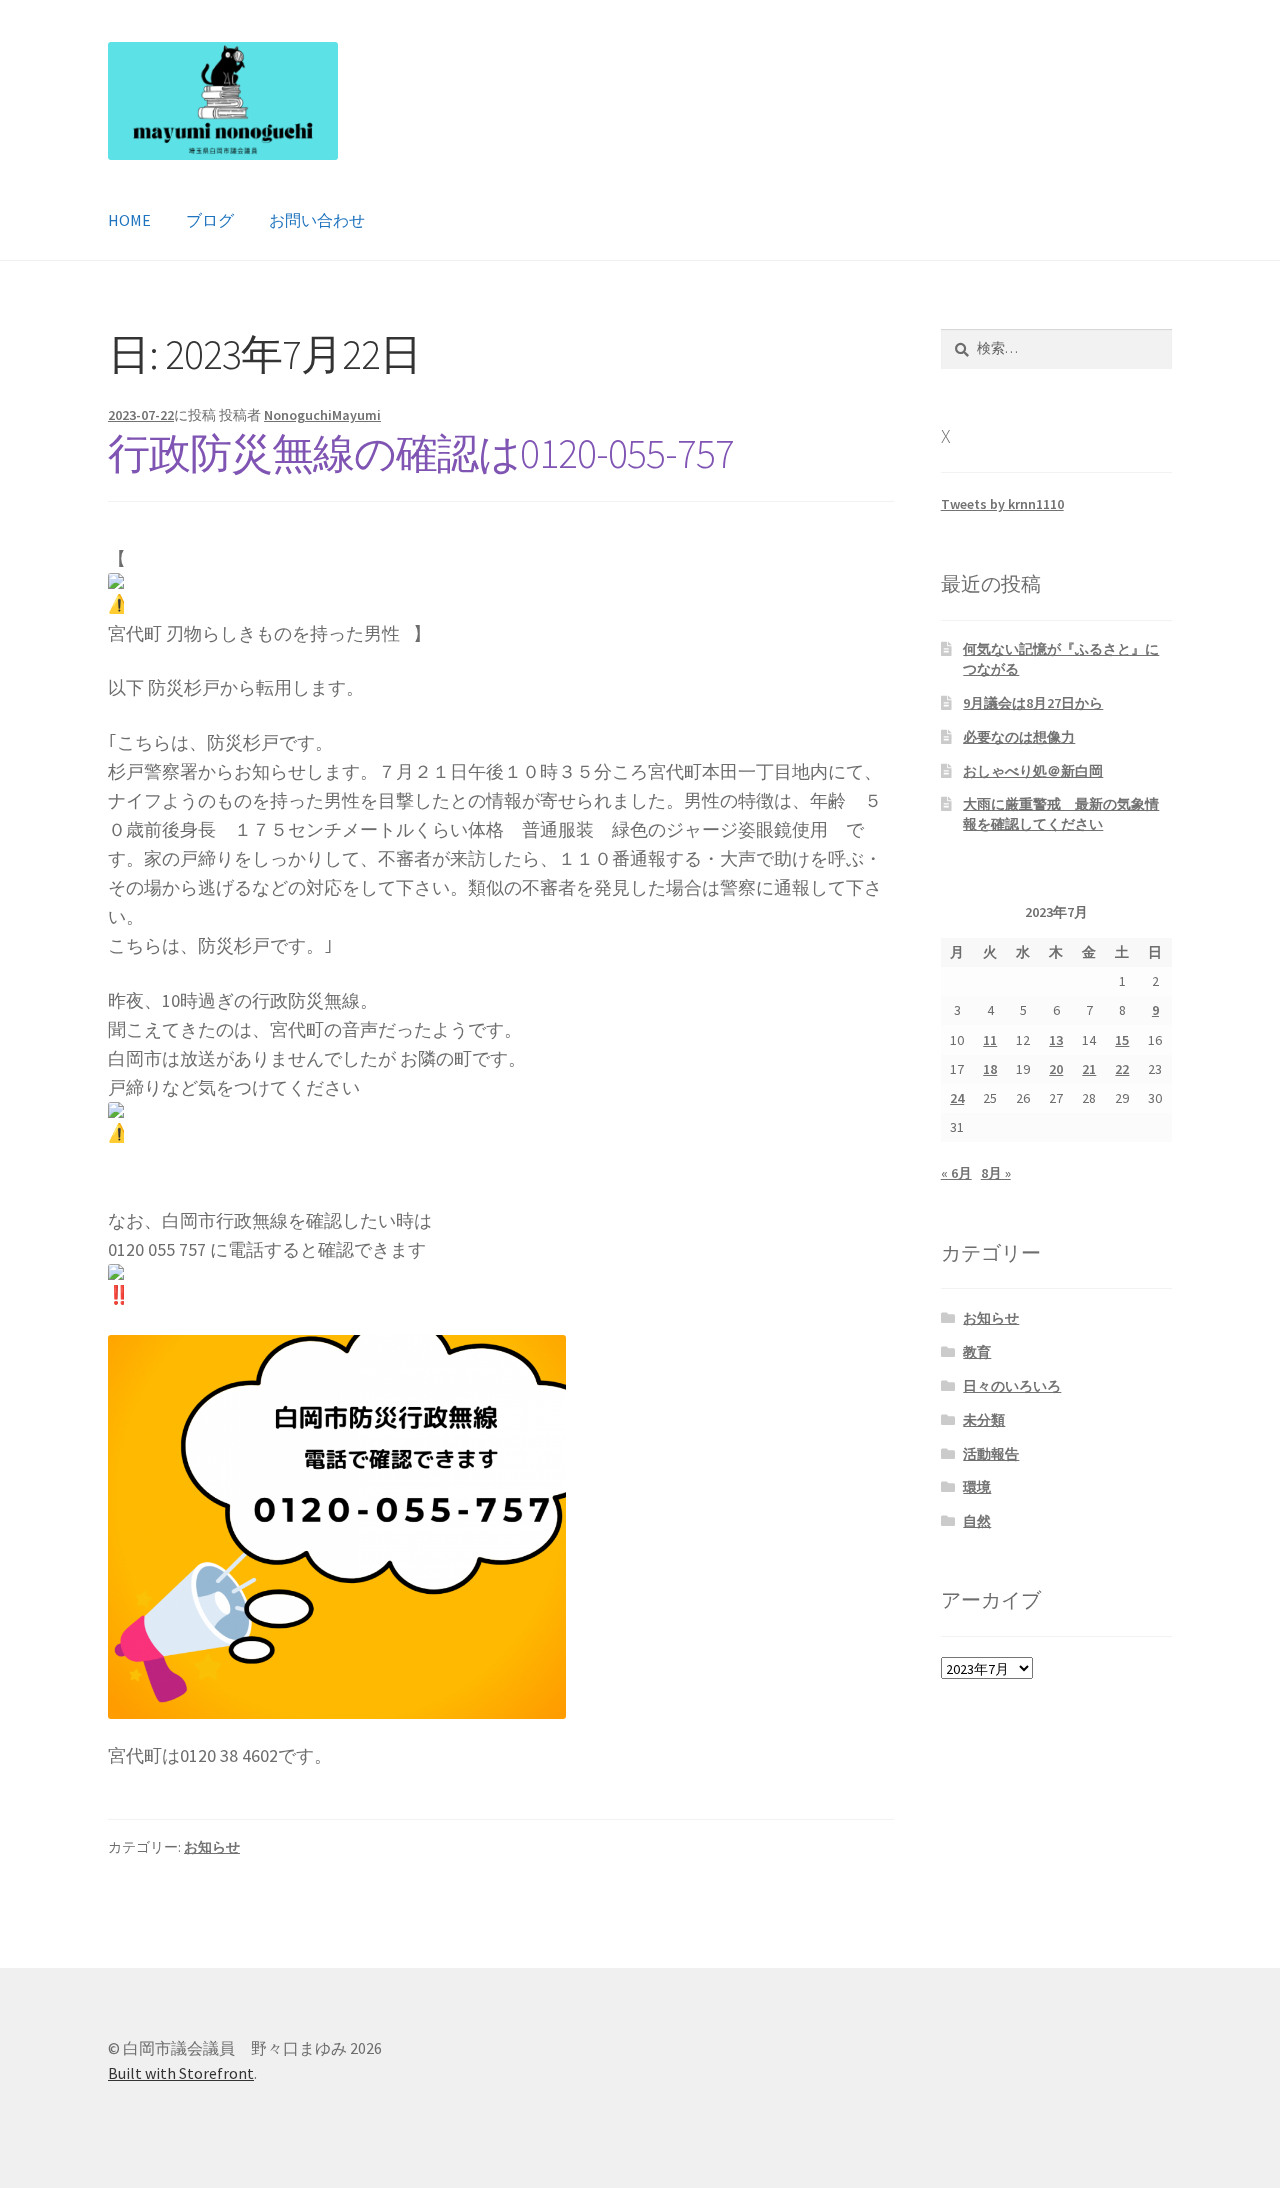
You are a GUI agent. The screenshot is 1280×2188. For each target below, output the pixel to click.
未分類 (984, 1420)
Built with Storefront (181, 2073)
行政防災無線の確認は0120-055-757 (421, 453)
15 (1122, 1040)
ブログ (210, 220)
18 (990, 1069)
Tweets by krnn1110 (1002, 504)
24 (957, 1098)
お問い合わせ (317, 220)
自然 (977, 1521)
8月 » (996, 1173)
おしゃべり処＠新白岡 (1033, 771)
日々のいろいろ (1012, 1386)
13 (1056, 1040)
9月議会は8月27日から (1033, 703)
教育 (977, 1352)
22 (1122, 1069)
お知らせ (212, 1847)
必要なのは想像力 (1019, 737)
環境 (977, 1487)
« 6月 (956, 1173)
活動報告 (991, 1454)
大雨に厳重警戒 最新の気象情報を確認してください (1061, 814)
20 (1056, 1069)
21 (1089, 1069)
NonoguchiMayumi (322, 415)
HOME (129, 220)
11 (990, 1040)
